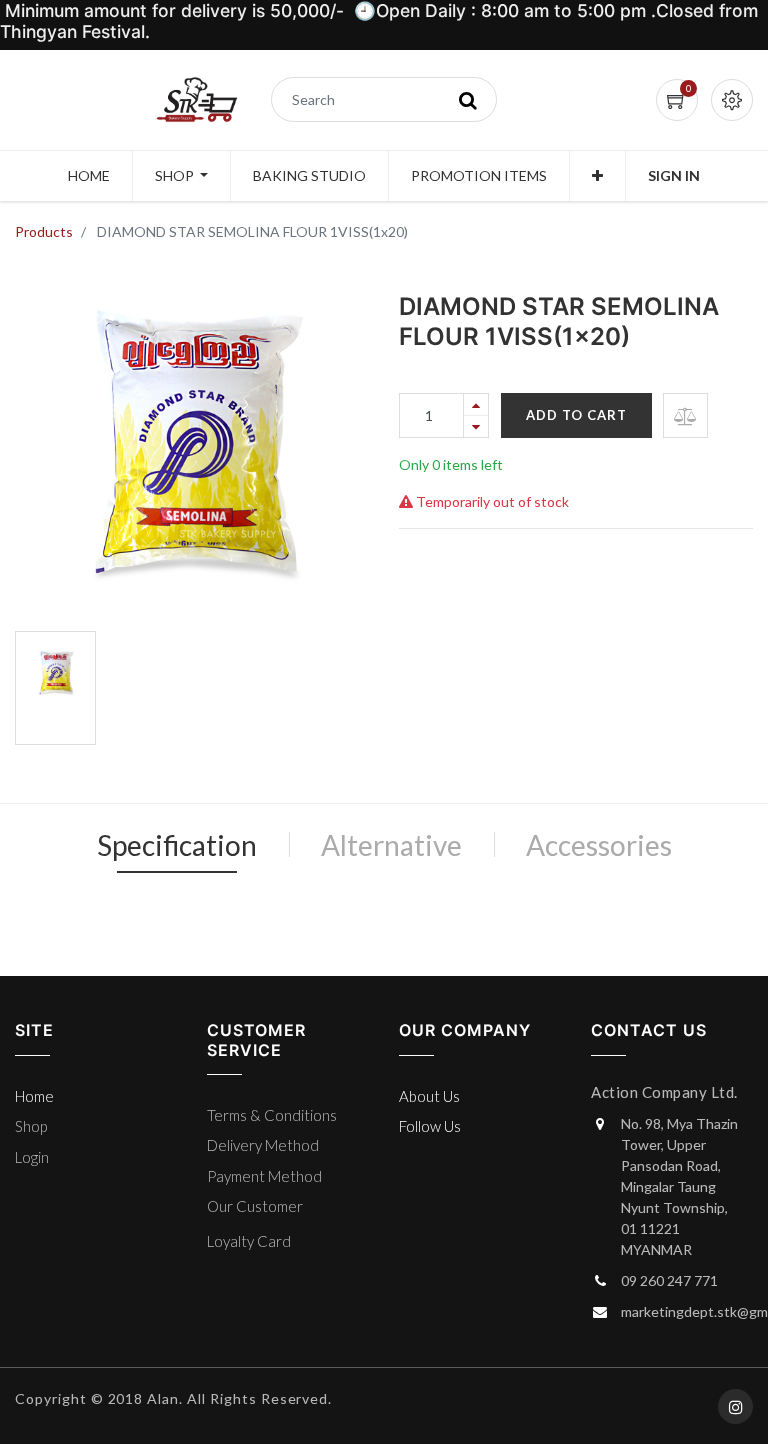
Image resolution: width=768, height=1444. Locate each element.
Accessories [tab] (599, 845)
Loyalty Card (249, 1241)
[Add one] (476, 404)
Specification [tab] (177, 845)
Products (44, 231)
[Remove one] (476, 426)
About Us (429, 1096)
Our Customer (255, 1206)
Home (34, 1096)
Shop (31, 1126)
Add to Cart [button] (576, 415)
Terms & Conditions (272, 1115)
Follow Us (430, 1126)
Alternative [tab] (391, 845)
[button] (597, 176)
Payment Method (264, 1176)
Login (32, 1157)
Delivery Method (263, 1145)
